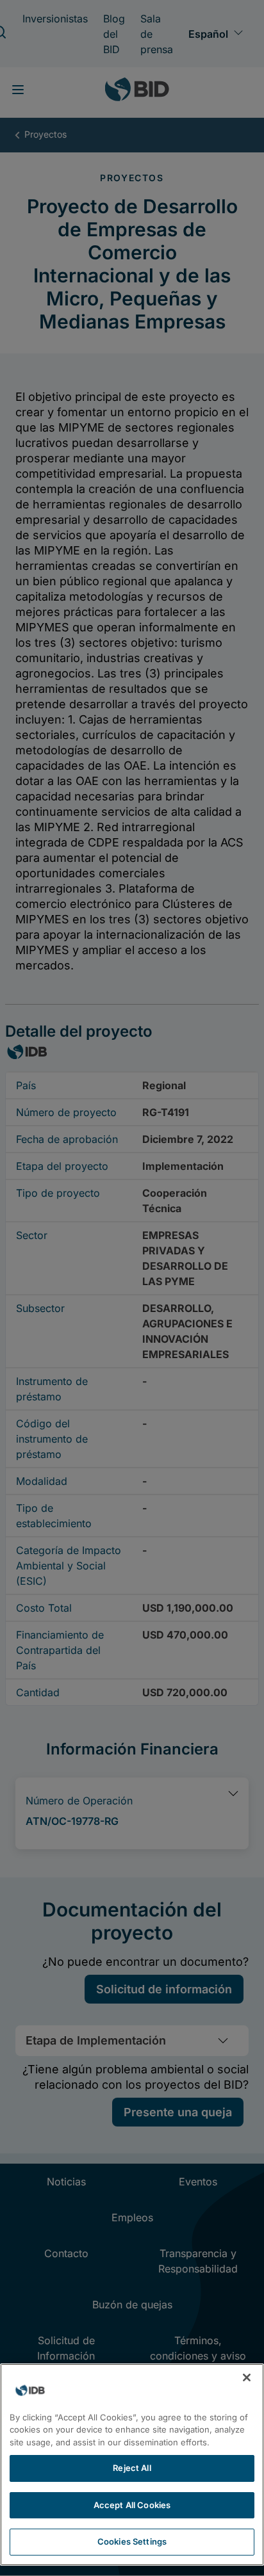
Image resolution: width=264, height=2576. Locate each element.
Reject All (132, 2468)
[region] (132, 2465)
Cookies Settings (132, 2541)
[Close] (247, 2378)
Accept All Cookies (132, 2505)
